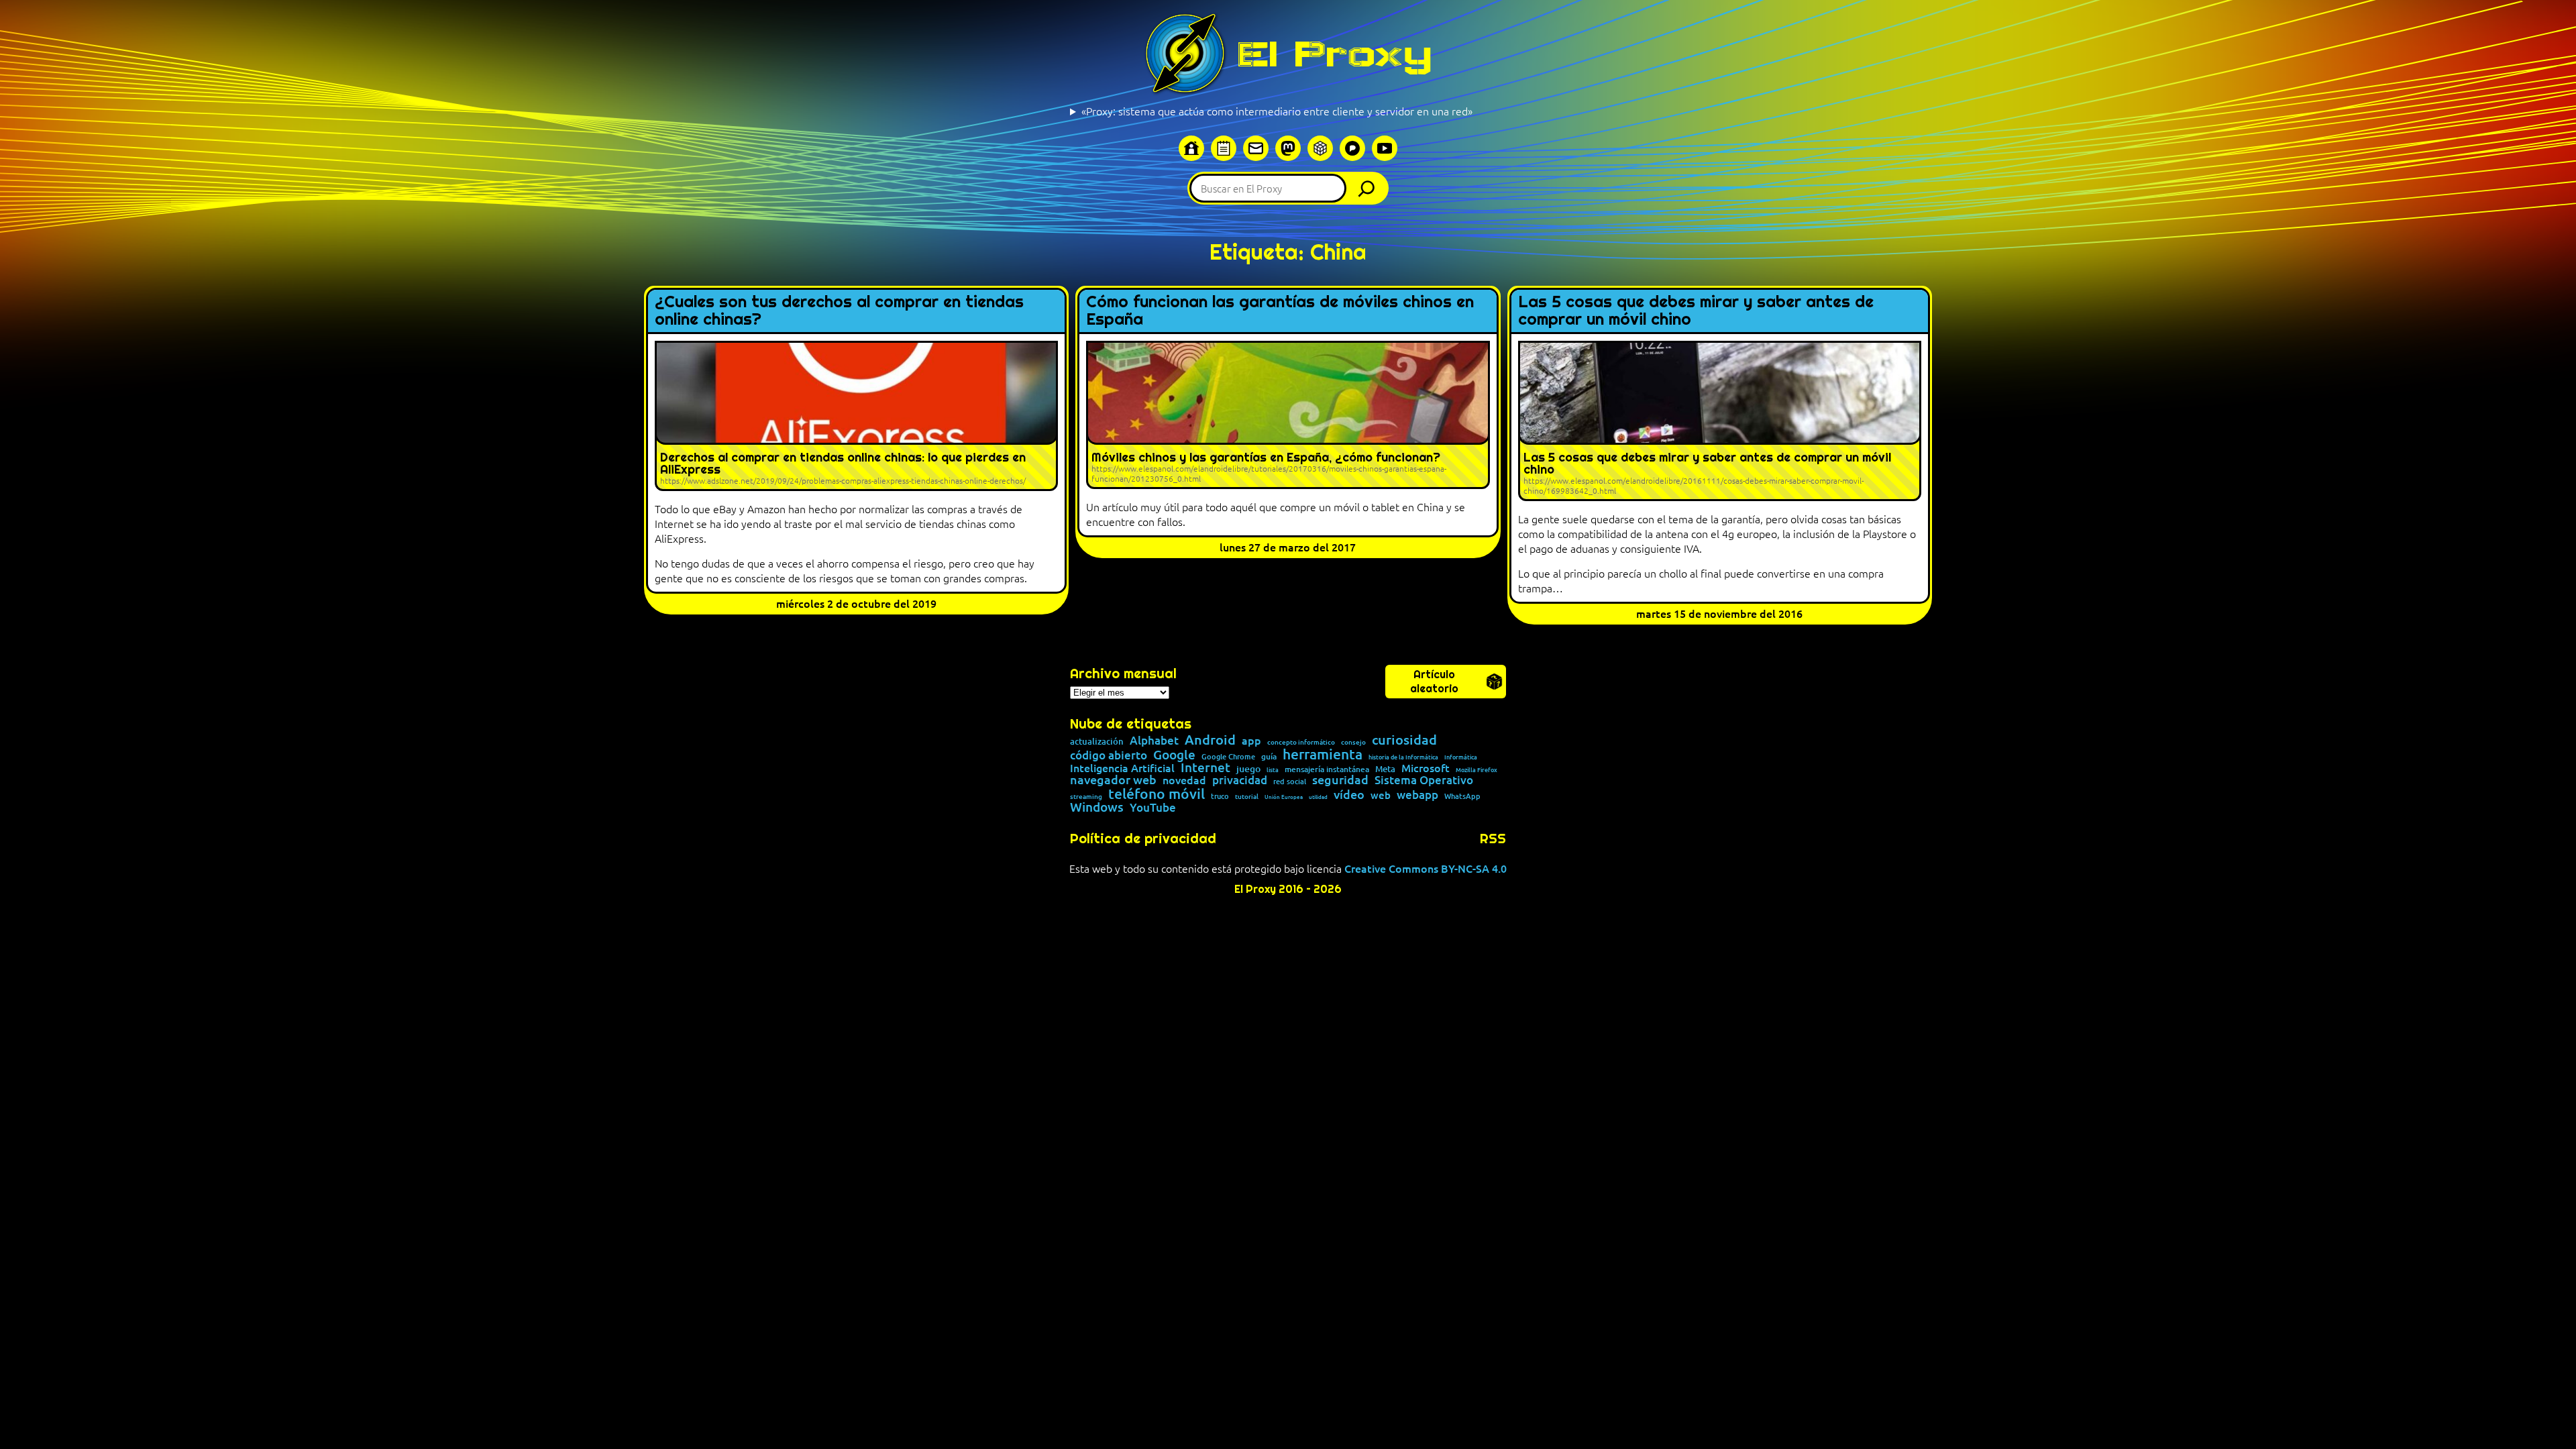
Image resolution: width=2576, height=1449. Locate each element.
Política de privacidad (1143, 839)
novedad (1184, 780)
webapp (1417, 795)
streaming (1086, 796)
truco (1220, 797)
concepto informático (1301, 742)
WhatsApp (1462, 796)
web (1381, 795)
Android (1210, 740)
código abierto (1109, 756)
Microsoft (1426, 768)
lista (1273, 770)
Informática (1461, 757)
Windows (1097, 807)
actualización (1097, 742)
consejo (1353, 742)
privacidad (1240, 781)
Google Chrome (1228, 756)
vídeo (1349, 794)
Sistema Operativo (1424, 781)
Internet (1205, 768)
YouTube (1153, 808)
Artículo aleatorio (1434, 682)
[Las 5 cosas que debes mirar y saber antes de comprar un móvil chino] (1720, 421)
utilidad (1318, 796)
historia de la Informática (1403, 757)
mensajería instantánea (1327, 769)
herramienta (1323, 754)
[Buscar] (1370, 188)
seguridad (1340, 780)
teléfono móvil (1157, 793)
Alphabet (1154, 741)
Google (1174, 755)
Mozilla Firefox (1477, 770)
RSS (1493, 839)
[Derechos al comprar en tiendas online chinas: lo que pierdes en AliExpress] (856, 416)
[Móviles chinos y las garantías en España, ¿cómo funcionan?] (1288, 415)
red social (1290, 781)
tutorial (1247, 796)
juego (1248, 769)
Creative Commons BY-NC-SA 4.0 (1426, 868)
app (1251, 740)
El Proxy (1334, 54)
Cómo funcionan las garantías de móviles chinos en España (1280, 311)
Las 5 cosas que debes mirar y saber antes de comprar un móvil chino (1696, 311)
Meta (1385, 769)
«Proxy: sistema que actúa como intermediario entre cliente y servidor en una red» (1277, 111)
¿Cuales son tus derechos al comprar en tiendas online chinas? (839, 311)
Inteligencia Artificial (1122, 768)
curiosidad (1404, 739)
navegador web (1113, 780)
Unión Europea (1284, 796)
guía (1269, 757)
